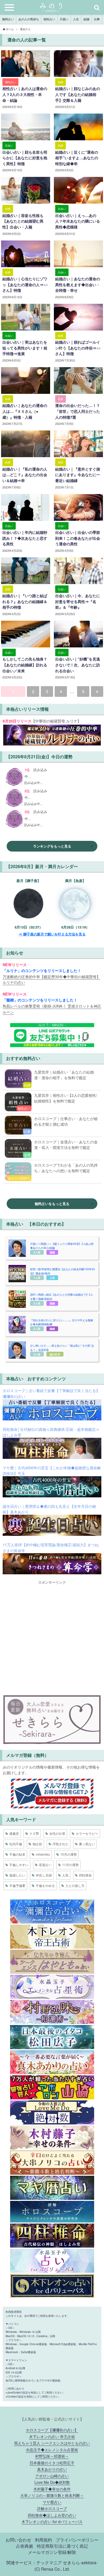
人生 (76, 19)
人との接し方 (75, 1885)
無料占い (8, 19)
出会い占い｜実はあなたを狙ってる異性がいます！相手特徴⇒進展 (25, 348)
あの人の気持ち (29, 19)
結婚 (86, 19)
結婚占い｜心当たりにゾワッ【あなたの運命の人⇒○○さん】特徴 (25, 284)
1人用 (37, 1278)
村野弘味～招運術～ (52, 2456)
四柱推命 (85, 1875)
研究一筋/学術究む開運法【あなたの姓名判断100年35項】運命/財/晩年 (63, 1271)
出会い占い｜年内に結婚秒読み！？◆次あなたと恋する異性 (25, 538)
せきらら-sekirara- (80, 2562)
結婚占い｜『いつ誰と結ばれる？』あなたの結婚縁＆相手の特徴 (25, 601)
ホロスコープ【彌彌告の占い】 (52, 2430)
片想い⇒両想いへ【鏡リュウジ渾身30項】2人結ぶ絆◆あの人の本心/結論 (62, 1246)
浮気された (61, 1844)
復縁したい (17, 1875)
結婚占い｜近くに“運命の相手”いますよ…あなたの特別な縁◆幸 (77, 158)
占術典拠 (25, 2546)
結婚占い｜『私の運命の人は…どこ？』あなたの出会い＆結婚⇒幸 (25, 475)
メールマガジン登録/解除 (52, 2552)
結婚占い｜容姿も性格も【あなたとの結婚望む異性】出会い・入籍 (23, 221)
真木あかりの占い (52, 2469)
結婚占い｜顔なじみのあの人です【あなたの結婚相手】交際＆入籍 (78, 94)
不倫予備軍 (17, 1885)
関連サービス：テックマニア (34, 2562)
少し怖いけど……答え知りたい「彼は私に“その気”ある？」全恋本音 (62, 1348)
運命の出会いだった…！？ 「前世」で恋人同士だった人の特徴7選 (79, 411)
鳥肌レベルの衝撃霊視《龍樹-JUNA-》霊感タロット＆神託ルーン (52, 1009)
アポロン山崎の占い (52, 2476)
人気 (65, 1875)
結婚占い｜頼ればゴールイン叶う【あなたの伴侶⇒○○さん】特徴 (78, 348)
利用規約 (43, 2540)
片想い (64, 19)
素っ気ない (87, 1844)
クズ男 (34, 1833)
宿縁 (52, 1252)
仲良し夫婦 (44, 1875)
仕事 (97, 19)
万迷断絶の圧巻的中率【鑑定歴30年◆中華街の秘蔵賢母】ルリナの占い (51, 979)
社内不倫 (16, 1844)
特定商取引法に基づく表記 (62, 2546)
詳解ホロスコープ (52, 2508)
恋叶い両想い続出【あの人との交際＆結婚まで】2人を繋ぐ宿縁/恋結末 (62, 1297)
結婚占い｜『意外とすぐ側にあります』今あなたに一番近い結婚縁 (78, 475)
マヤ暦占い (52, 2502)
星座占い (45, 1865)
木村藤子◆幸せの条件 (52, 2489)
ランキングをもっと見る (52, 846)
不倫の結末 (17, 1854)
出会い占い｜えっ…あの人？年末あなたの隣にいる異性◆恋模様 (78, 221)
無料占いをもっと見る (52, 1204)
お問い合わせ (18, 2540)
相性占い (49, 19)
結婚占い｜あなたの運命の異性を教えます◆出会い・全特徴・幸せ (78, 284)
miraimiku (43, 1854)
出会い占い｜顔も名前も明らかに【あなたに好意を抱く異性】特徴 (25, 158)
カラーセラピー (87, 1833)
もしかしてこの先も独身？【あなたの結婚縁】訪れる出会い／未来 (25, 665)
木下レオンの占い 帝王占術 (52, 2436)
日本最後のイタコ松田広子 (52, 2463)
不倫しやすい (19, 1865)
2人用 (37, 1252)
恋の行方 (55, 1354)
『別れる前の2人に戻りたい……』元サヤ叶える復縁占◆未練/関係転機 (62, 1322)
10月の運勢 (69, 1854)
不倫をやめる (45, 1885)
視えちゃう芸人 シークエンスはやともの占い (52, 2443)
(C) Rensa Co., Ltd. (52, 2569)
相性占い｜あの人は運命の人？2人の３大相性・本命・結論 (25, 94)
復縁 (52, 1329)
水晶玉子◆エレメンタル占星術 (52, 2449)
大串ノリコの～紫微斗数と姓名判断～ (52, 2495)
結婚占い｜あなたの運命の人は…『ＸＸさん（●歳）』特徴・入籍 (25, 411)
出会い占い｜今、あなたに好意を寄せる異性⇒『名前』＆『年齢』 (78, 601)
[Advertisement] (52, 1637)
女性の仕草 (57, 1833)
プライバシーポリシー (77, 2540)
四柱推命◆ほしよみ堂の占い (52, 2515)
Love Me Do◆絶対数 (52, 2482)
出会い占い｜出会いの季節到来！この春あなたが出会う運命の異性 (78, 538)
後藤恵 (14, 1833)
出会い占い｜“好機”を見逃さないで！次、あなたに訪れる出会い (78, 665)
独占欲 (37, 1844)
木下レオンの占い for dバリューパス (52, 2521)
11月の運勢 (70, 1865)
